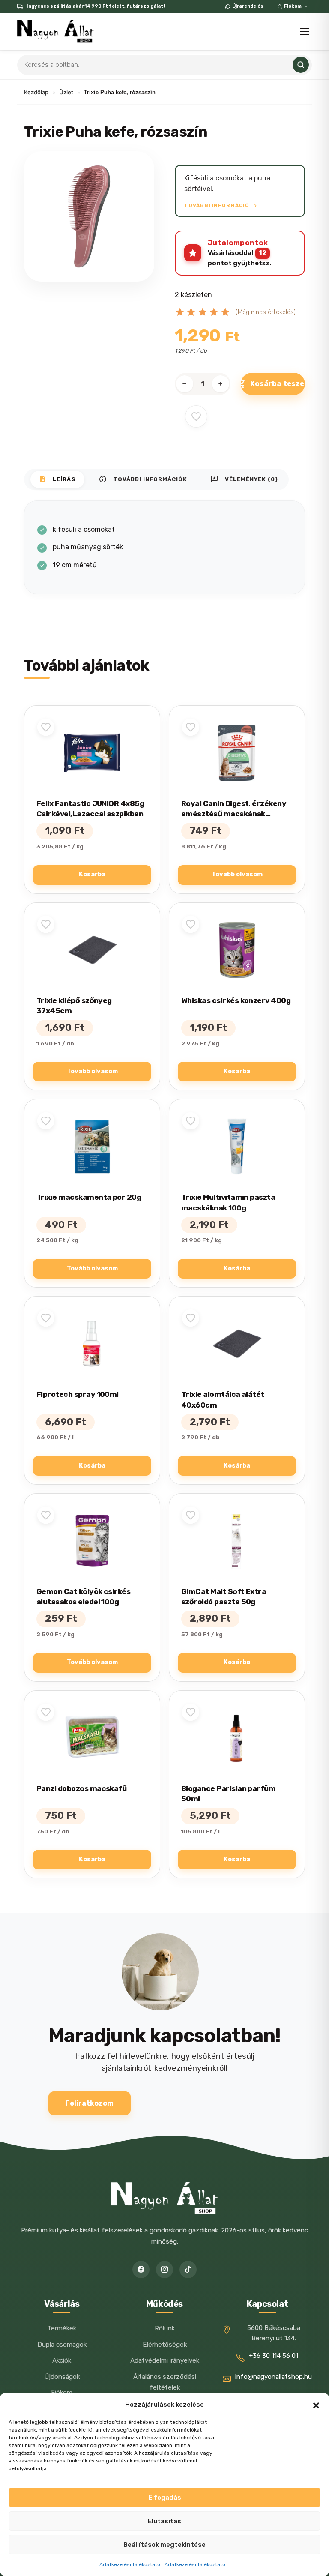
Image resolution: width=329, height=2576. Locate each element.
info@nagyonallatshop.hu (274, 2377)
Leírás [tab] (57, 479)
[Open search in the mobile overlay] (164, 65)
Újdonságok (62, 2377)
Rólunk (165, 2328)
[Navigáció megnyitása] (305, 31)
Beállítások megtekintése (164, 2545)
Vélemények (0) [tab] (244, 479)
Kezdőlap (36, 92)
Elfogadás (165, 2498)
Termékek (62, 2328)
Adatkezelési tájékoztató (130, 2564)
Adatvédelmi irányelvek (165, 2360)
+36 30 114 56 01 (274, 2356)
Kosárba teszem (278, 383)
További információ (217, 205)
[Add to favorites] (196, 416)
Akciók (62, 2360)
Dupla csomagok (62, 2345)
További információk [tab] (143, 479)
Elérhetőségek (165, 2345)
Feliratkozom (90, 2103)
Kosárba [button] (92, 874)
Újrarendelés (248, 6)
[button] (316, 2405)
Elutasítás (164, 2521)
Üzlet (66, 92)
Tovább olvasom (237, 874)
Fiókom (293, 6)
